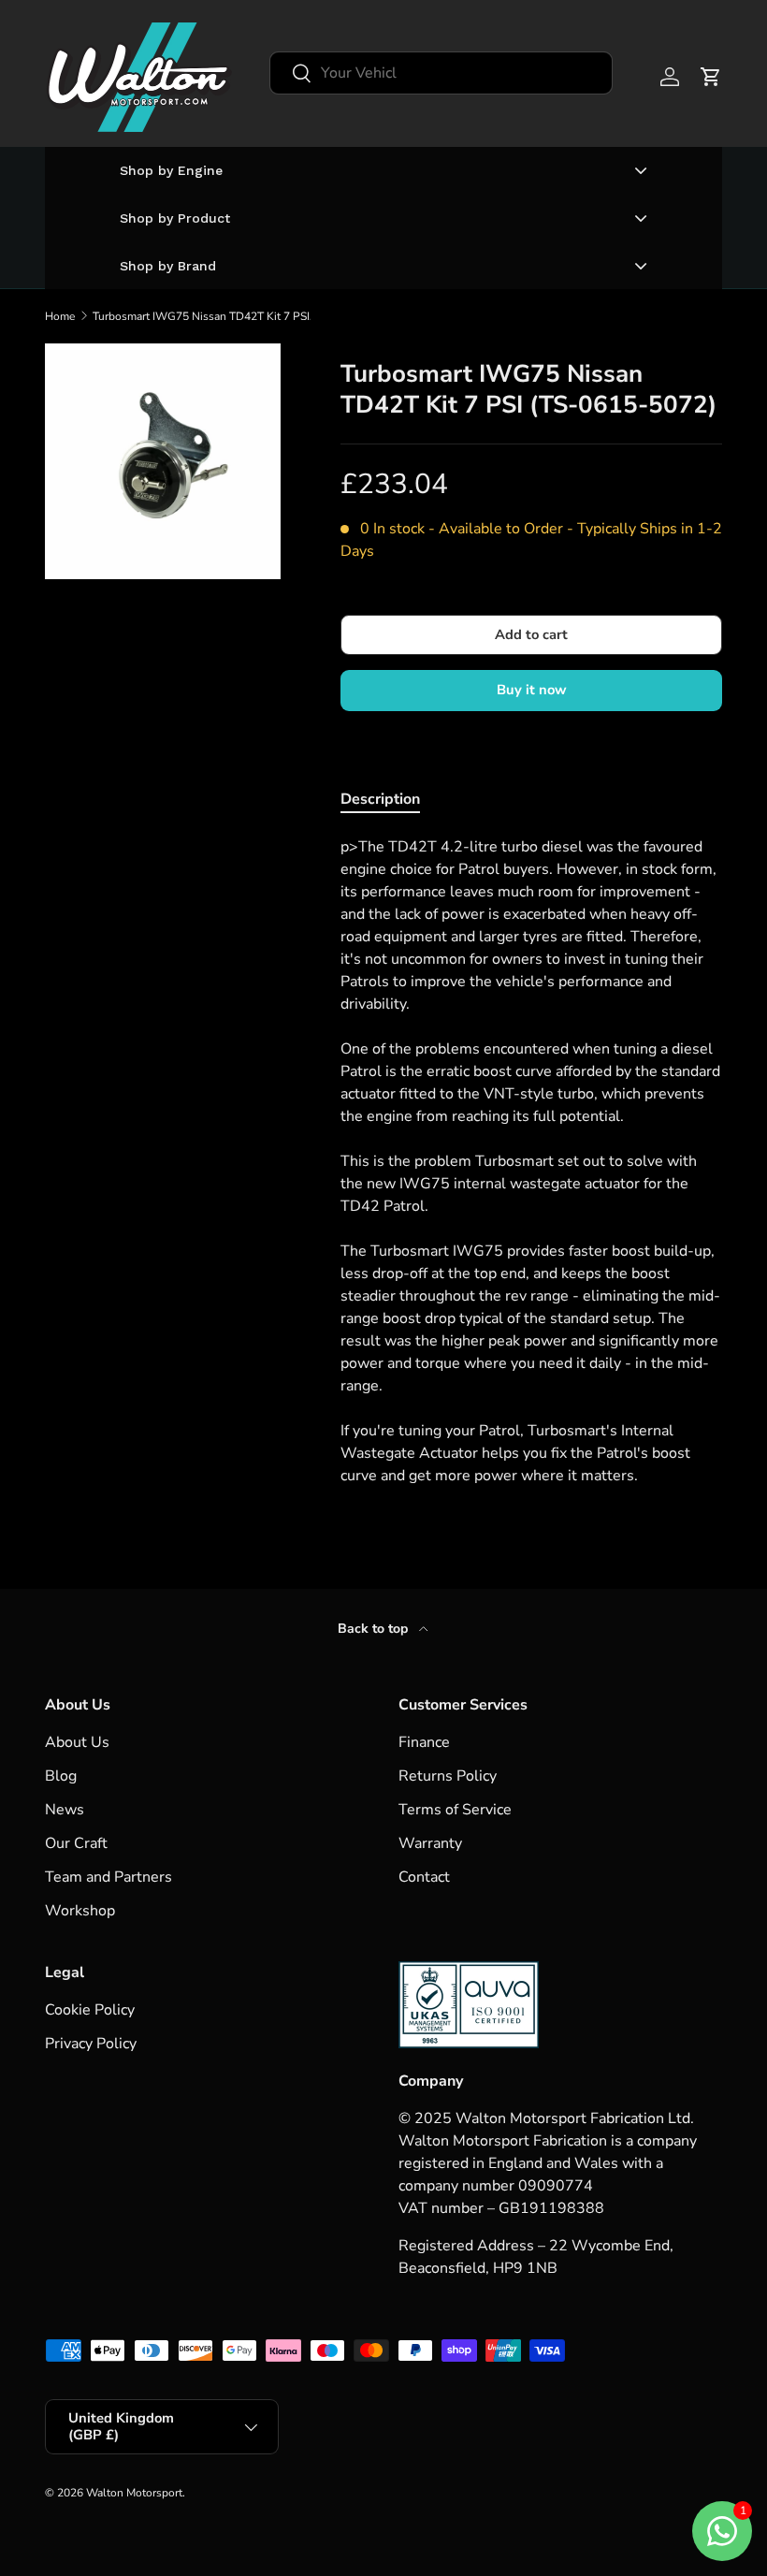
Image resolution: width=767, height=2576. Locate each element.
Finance (424, 1742)
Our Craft (76, 1843)
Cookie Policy (90, 2010)
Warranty (430, 1843)
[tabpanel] (531, 1161)
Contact (424, 1877)
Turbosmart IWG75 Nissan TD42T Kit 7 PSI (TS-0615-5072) (205, 316)
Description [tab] (380, 799)
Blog (61, 1776)
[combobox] (441, 73)
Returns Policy (448, 1776)
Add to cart (531, 634)
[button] (711, 77)
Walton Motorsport (134, 2493)
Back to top (375, 1629)
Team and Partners (109, 1877)
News (65, 1810)
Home (60, 316)
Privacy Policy (91, 2044)
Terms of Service (455, 1810)
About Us (77, 1742)
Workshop (80, 1911)
